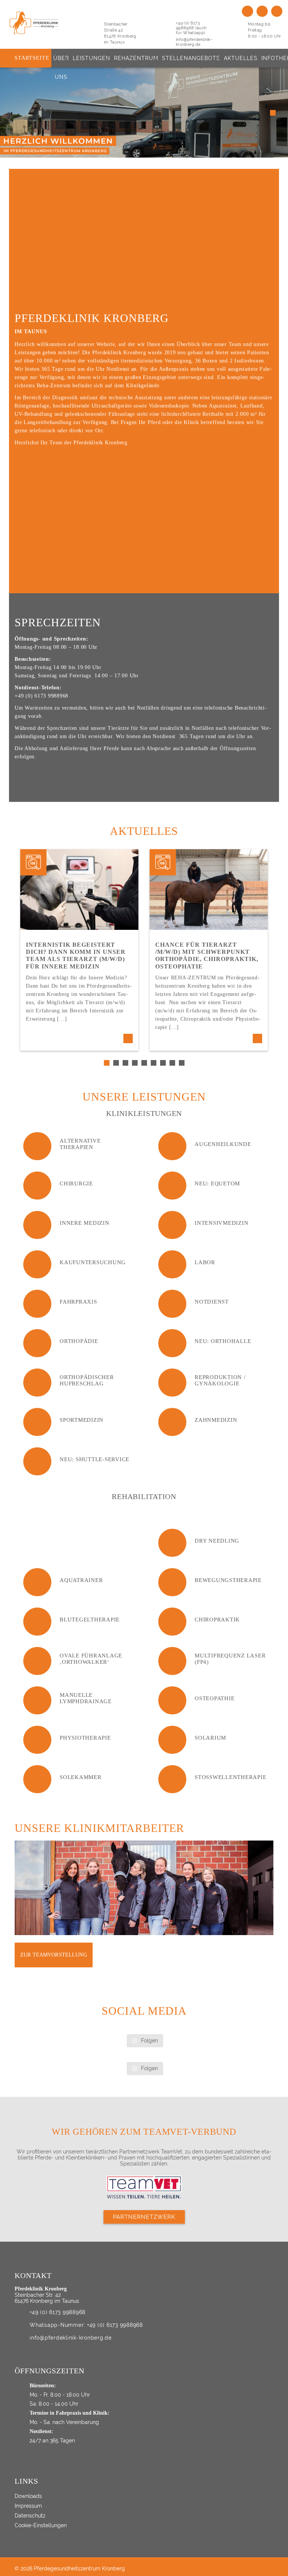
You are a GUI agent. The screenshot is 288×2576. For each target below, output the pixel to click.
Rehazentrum (136, 58)
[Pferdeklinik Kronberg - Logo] (42, 23)
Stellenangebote (191, 58)
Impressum (28, 2506)
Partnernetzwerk (144, 2217)
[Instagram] (277, 11)
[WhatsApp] (247, 11)
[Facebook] (262, 11)
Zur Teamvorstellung (54, 1955)
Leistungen (91, 58)
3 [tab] (126, 1064)
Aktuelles (241, 58)
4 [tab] (136, 1064)
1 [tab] (108, 1064)
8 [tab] (173, 1064)
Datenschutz (30, 2516)
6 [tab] (154, 1064)
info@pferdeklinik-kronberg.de (194, 42)
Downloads (28, 2496)
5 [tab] (145, 1064)
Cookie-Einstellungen (41, 2525)
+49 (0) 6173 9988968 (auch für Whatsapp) (191, 28)
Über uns (61, 61)
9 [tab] (183, 1064)
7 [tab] (164, 1064)
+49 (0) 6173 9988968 (58, 2312)
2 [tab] (117, 1064)
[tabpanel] (79, 950)
